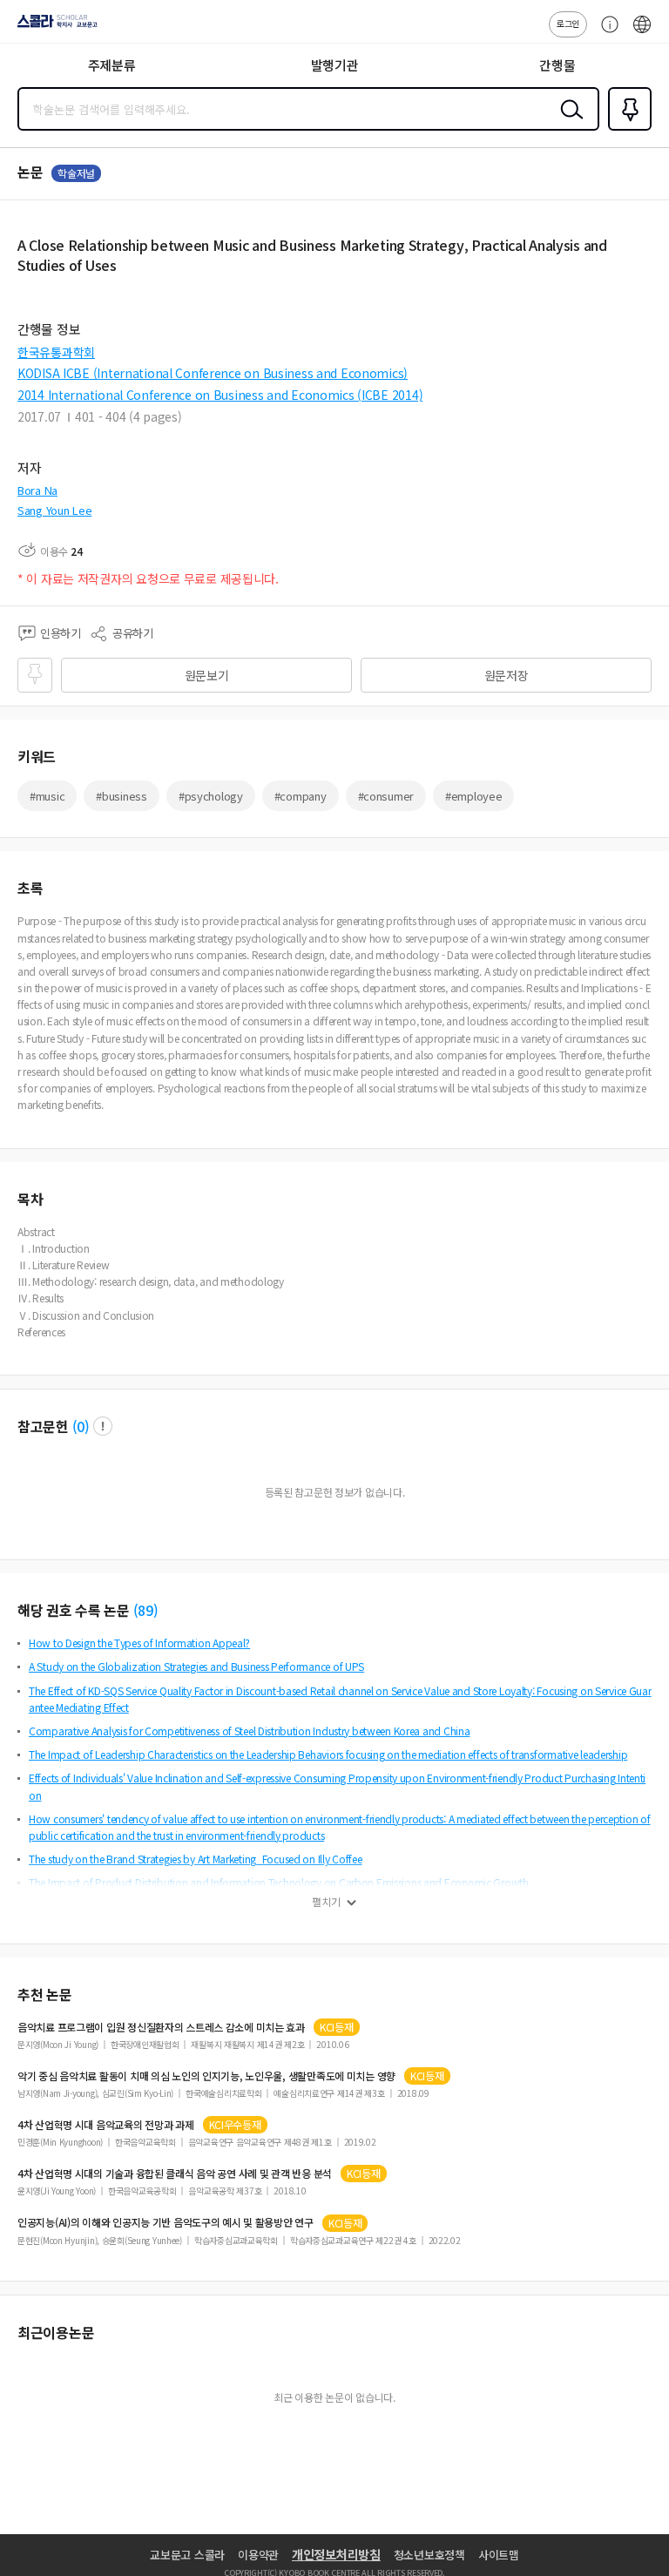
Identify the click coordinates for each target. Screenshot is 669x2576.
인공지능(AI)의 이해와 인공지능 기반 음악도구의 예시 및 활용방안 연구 (166, 2222)
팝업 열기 (103, 1426)
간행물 (557, 65)
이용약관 (258, 2555)
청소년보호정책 (429, 2555)
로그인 (568, 23)
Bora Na (37, 490)
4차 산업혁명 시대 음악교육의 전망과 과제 (106, 2125)
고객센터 (605, 33)
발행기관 (335, 65)
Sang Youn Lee (54, 510)
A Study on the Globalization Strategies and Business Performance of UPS (196, 1666)
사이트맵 (499, 2555)
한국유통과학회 (56, 352)
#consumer (386, 796)
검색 (568, 123)
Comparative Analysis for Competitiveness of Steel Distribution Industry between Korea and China (249, 1731)
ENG (642, 33)
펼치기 (326, 1902)
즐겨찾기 (626, 129)
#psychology (211, 796)
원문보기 (207, 675)
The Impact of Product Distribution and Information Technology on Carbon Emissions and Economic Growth (279, 1882)
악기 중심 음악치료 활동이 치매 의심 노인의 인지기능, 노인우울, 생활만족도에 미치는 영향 (206, 2076)
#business (121, 796)
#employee (473, 796)
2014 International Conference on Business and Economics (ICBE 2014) (220, 395)
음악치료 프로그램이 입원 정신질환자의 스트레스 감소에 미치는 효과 (161, 2027)
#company (301, 796)
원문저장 (507, 675)
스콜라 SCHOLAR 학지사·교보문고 (54, 27)
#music (47, 796)
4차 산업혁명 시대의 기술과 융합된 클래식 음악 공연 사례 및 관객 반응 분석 (175, 2174)
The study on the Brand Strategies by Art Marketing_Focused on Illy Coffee (196, 1859)
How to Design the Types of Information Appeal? (139, 1643)
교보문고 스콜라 (187, 2555)
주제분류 (112, 65)
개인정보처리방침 (336, 2554)
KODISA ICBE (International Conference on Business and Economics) (213, 373)
